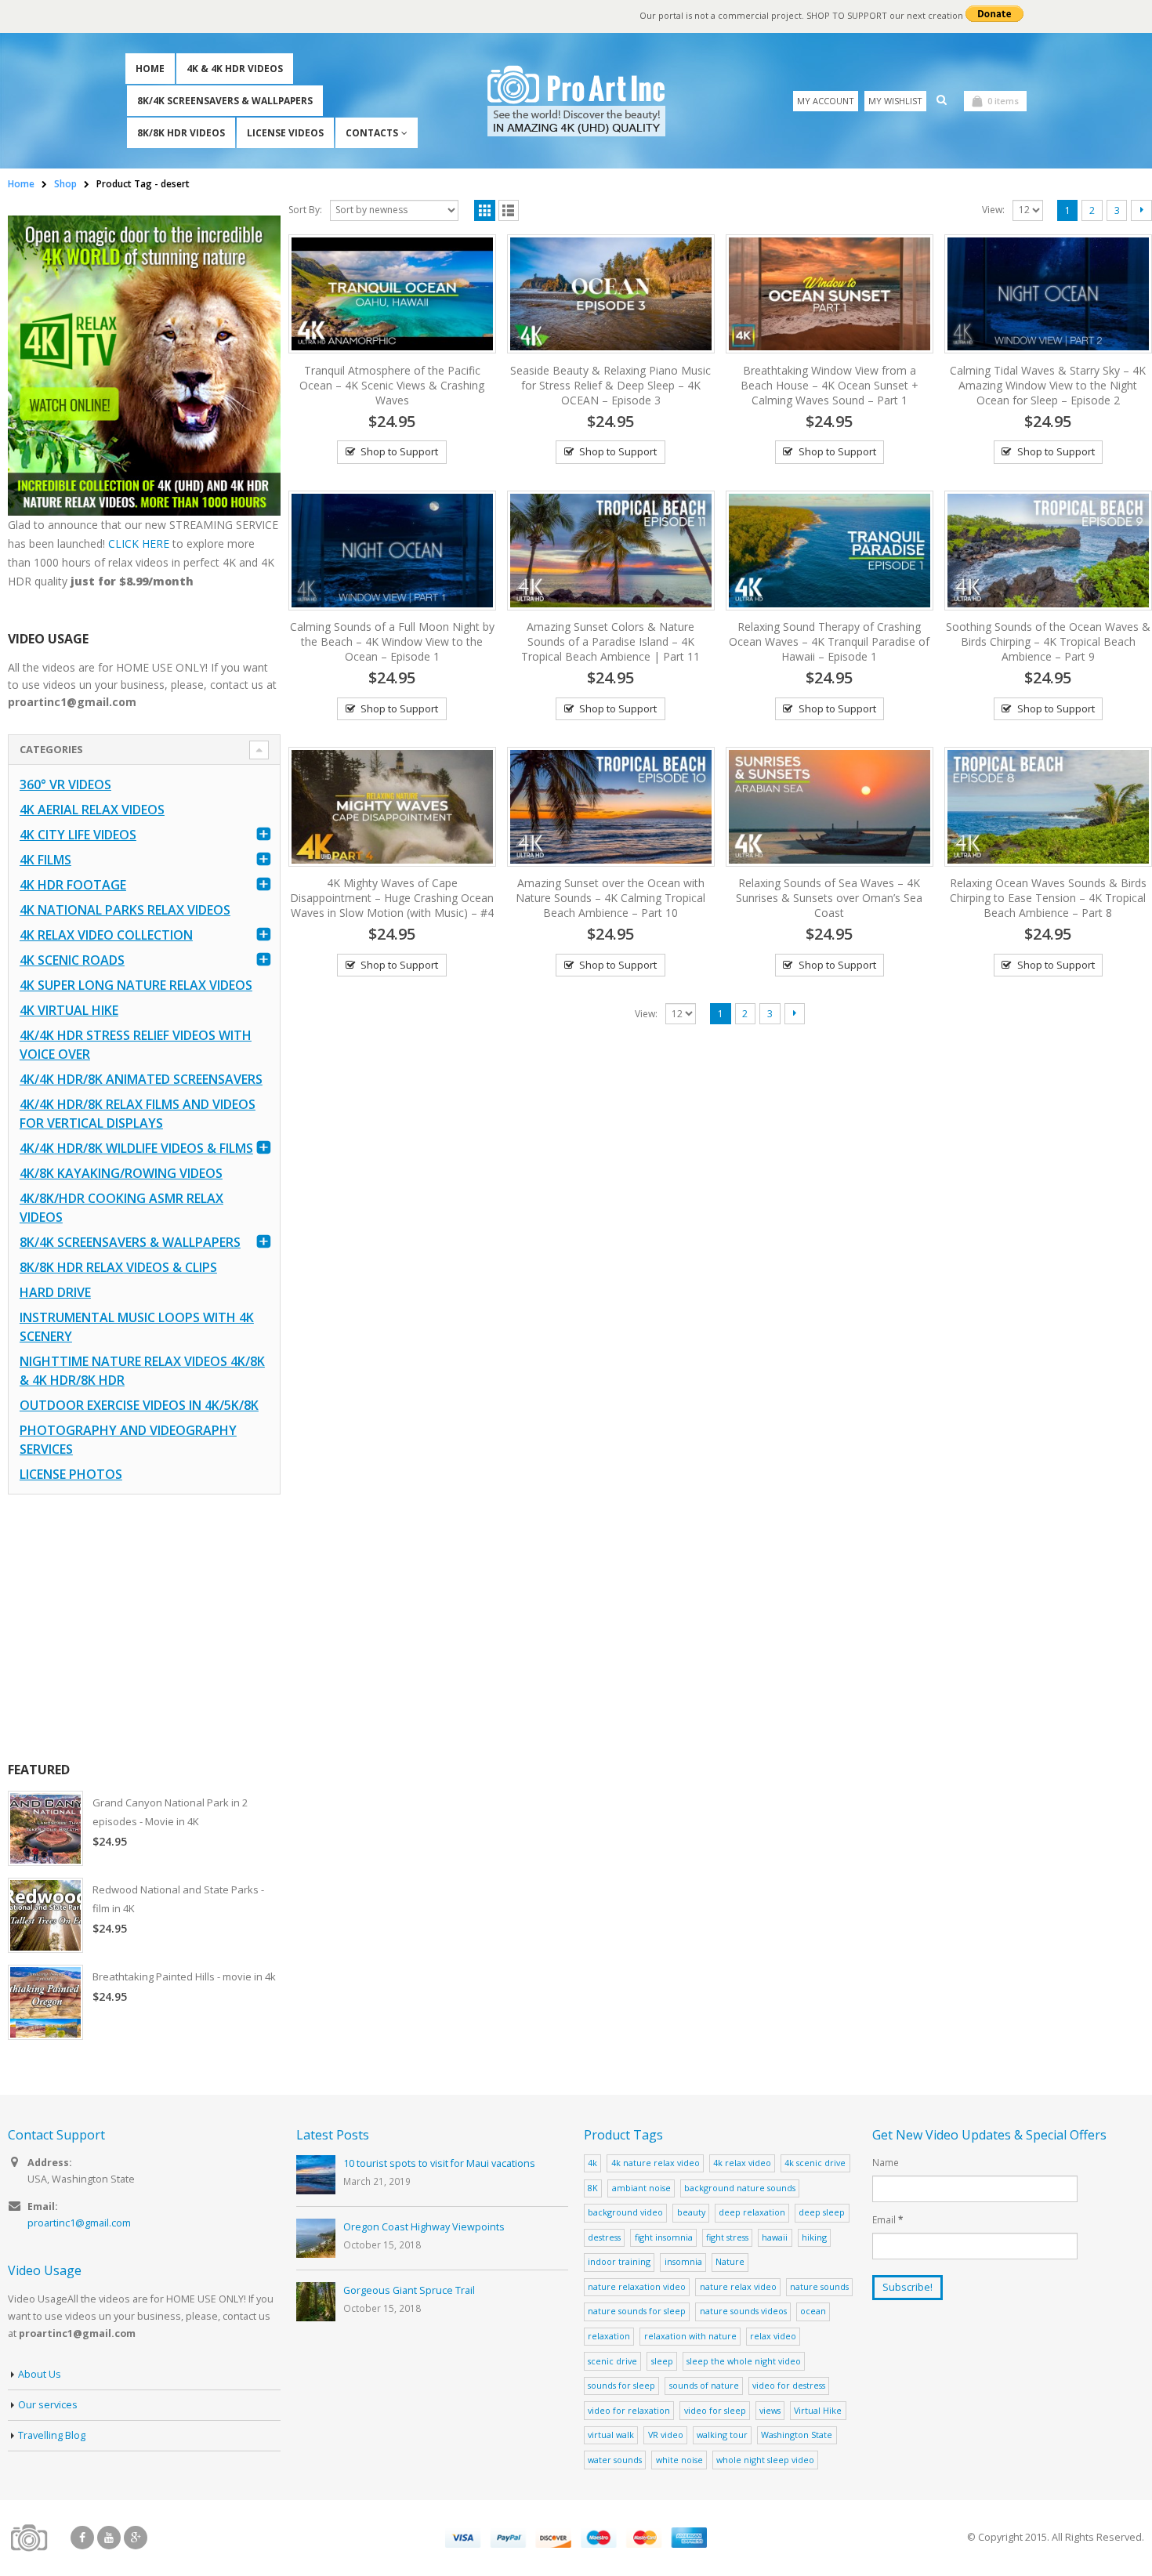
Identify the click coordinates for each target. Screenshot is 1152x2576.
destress (604, 2237)
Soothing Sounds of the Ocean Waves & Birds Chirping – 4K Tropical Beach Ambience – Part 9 (1048, 641)
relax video (773, 2336)
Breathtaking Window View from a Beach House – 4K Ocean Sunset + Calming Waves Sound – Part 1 (830, 385)
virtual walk (611, 2435)
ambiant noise (641, 2188)
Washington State (797, 2435)
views (770, 2410)
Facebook (82, 2538)
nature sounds (819, 2286)
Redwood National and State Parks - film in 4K (178, 1899)
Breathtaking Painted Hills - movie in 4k (184, 1976)
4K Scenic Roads (72, 960)
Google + (136, 2538)
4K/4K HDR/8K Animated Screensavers (141, 1079)
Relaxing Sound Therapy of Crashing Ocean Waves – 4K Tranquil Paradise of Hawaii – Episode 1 (829, 641)
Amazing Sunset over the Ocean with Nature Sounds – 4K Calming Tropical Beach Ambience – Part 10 (610, 898)
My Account (826, 101)
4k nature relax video (656, 2163)
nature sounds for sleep (637, 2311)
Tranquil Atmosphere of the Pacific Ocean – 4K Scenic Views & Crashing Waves (392, 385)
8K (593, 2188)
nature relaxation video (637, 2286)
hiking (814, 2237)
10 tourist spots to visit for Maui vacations (439, 2163)
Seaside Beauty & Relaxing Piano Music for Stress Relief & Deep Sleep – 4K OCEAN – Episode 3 (610, 385)
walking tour (722, 2435)
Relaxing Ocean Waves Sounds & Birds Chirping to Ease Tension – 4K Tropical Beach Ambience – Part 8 (1048, 898)
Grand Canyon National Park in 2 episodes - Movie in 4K (170, 1812)
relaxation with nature (690, 2336)
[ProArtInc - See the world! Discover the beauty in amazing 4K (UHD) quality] (576, 101)
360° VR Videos (65, 784)
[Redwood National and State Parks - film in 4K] (45, 1915)
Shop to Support (399, 451)
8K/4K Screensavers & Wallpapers (225, 101)
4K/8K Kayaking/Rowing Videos (121, 1173)
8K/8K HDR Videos (181, 133)
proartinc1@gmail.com (79, 2223)
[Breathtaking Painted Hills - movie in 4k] (45, 2002)
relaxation (609, 2336)
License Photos (71, 1474)
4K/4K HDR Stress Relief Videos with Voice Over (136, 1045)
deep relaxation (752, 2212)
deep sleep (822, 2212)
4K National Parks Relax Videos (125, 910)
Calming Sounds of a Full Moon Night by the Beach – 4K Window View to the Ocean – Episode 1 (392, 641)
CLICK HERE (139, 543)
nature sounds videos (743, 2311)
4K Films (45, 860)
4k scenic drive (815, 2163)
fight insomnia (664, 2237)
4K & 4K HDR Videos (235, 69)
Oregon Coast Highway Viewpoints (424, 2227)
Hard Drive (55, 1292)
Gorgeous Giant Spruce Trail (409, 2290)
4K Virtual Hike (69, 1010)
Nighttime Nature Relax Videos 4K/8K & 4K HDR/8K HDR (142, 1371)
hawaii (775, 2237)
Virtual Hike (818, 2410)
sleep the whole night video (744, 2361)
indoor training (619, 2261)
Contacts (372, 133)
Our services (48, 2405)
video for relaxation (629, 2410)
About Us (40, 2374)
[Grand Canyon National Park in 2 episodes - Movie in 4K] (45, 1828)
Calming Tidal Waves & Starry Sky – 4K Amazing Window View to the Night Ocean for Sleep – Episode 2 (1048, 385)
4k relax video (742, 2163)
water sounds (615, 2460)
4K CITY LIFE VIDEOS (78, 835)
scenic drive (612, 2361)
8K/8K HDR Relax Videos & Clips (118, 1267)
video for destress (789, 2385)
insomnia (683, 2261)
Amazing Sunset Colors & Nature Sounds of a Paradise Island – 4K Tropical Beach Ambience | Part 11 (610, 641)
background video (625, 2212)
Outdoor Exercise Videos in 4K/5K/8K (139, 1405)
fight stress (727, 2237)
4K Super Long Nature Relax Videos (136, 985)
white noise (679, 2460)
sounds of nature (704, 2385)
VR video (666, 2435)
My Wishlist (895, 101)
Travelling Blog (52, 2435)
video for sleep (715, 2410)
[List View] (509, 210)
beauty (691, 2212)
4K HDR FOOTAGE (73, 885)
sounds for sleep (621, 2385)
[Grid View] (485, 210)
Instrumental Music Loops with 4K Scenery (137, 1327)
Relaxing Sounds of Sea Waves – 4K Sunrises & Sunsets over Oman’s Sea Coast (829, 898)
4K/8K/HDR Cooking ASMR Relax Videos (121, 1208)
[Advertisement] (144, 1628)
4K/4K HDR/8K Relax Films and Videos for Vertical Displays (138, 1114)
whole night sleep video (765, 2460)
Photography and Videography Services (128, 1440)
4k (592, 2163)
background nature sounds (740, 2188)
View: (993, 210)
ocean (813, 2311)
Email (888, 2219)
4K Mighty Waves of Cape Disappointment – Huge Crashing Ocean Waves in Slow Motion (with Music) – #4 (392, 898)
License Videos (285, 133)
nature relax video (738, 2286)
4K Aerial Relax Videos (92, 810)
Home (150, 69)
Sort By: (305, 210)
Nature (730, 2261)
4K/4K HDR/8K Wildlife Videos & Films (136, 1148)
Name (886, 2162)
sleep (662, 2361)
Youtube (109, 2538)
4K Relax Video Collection (106, 935)
